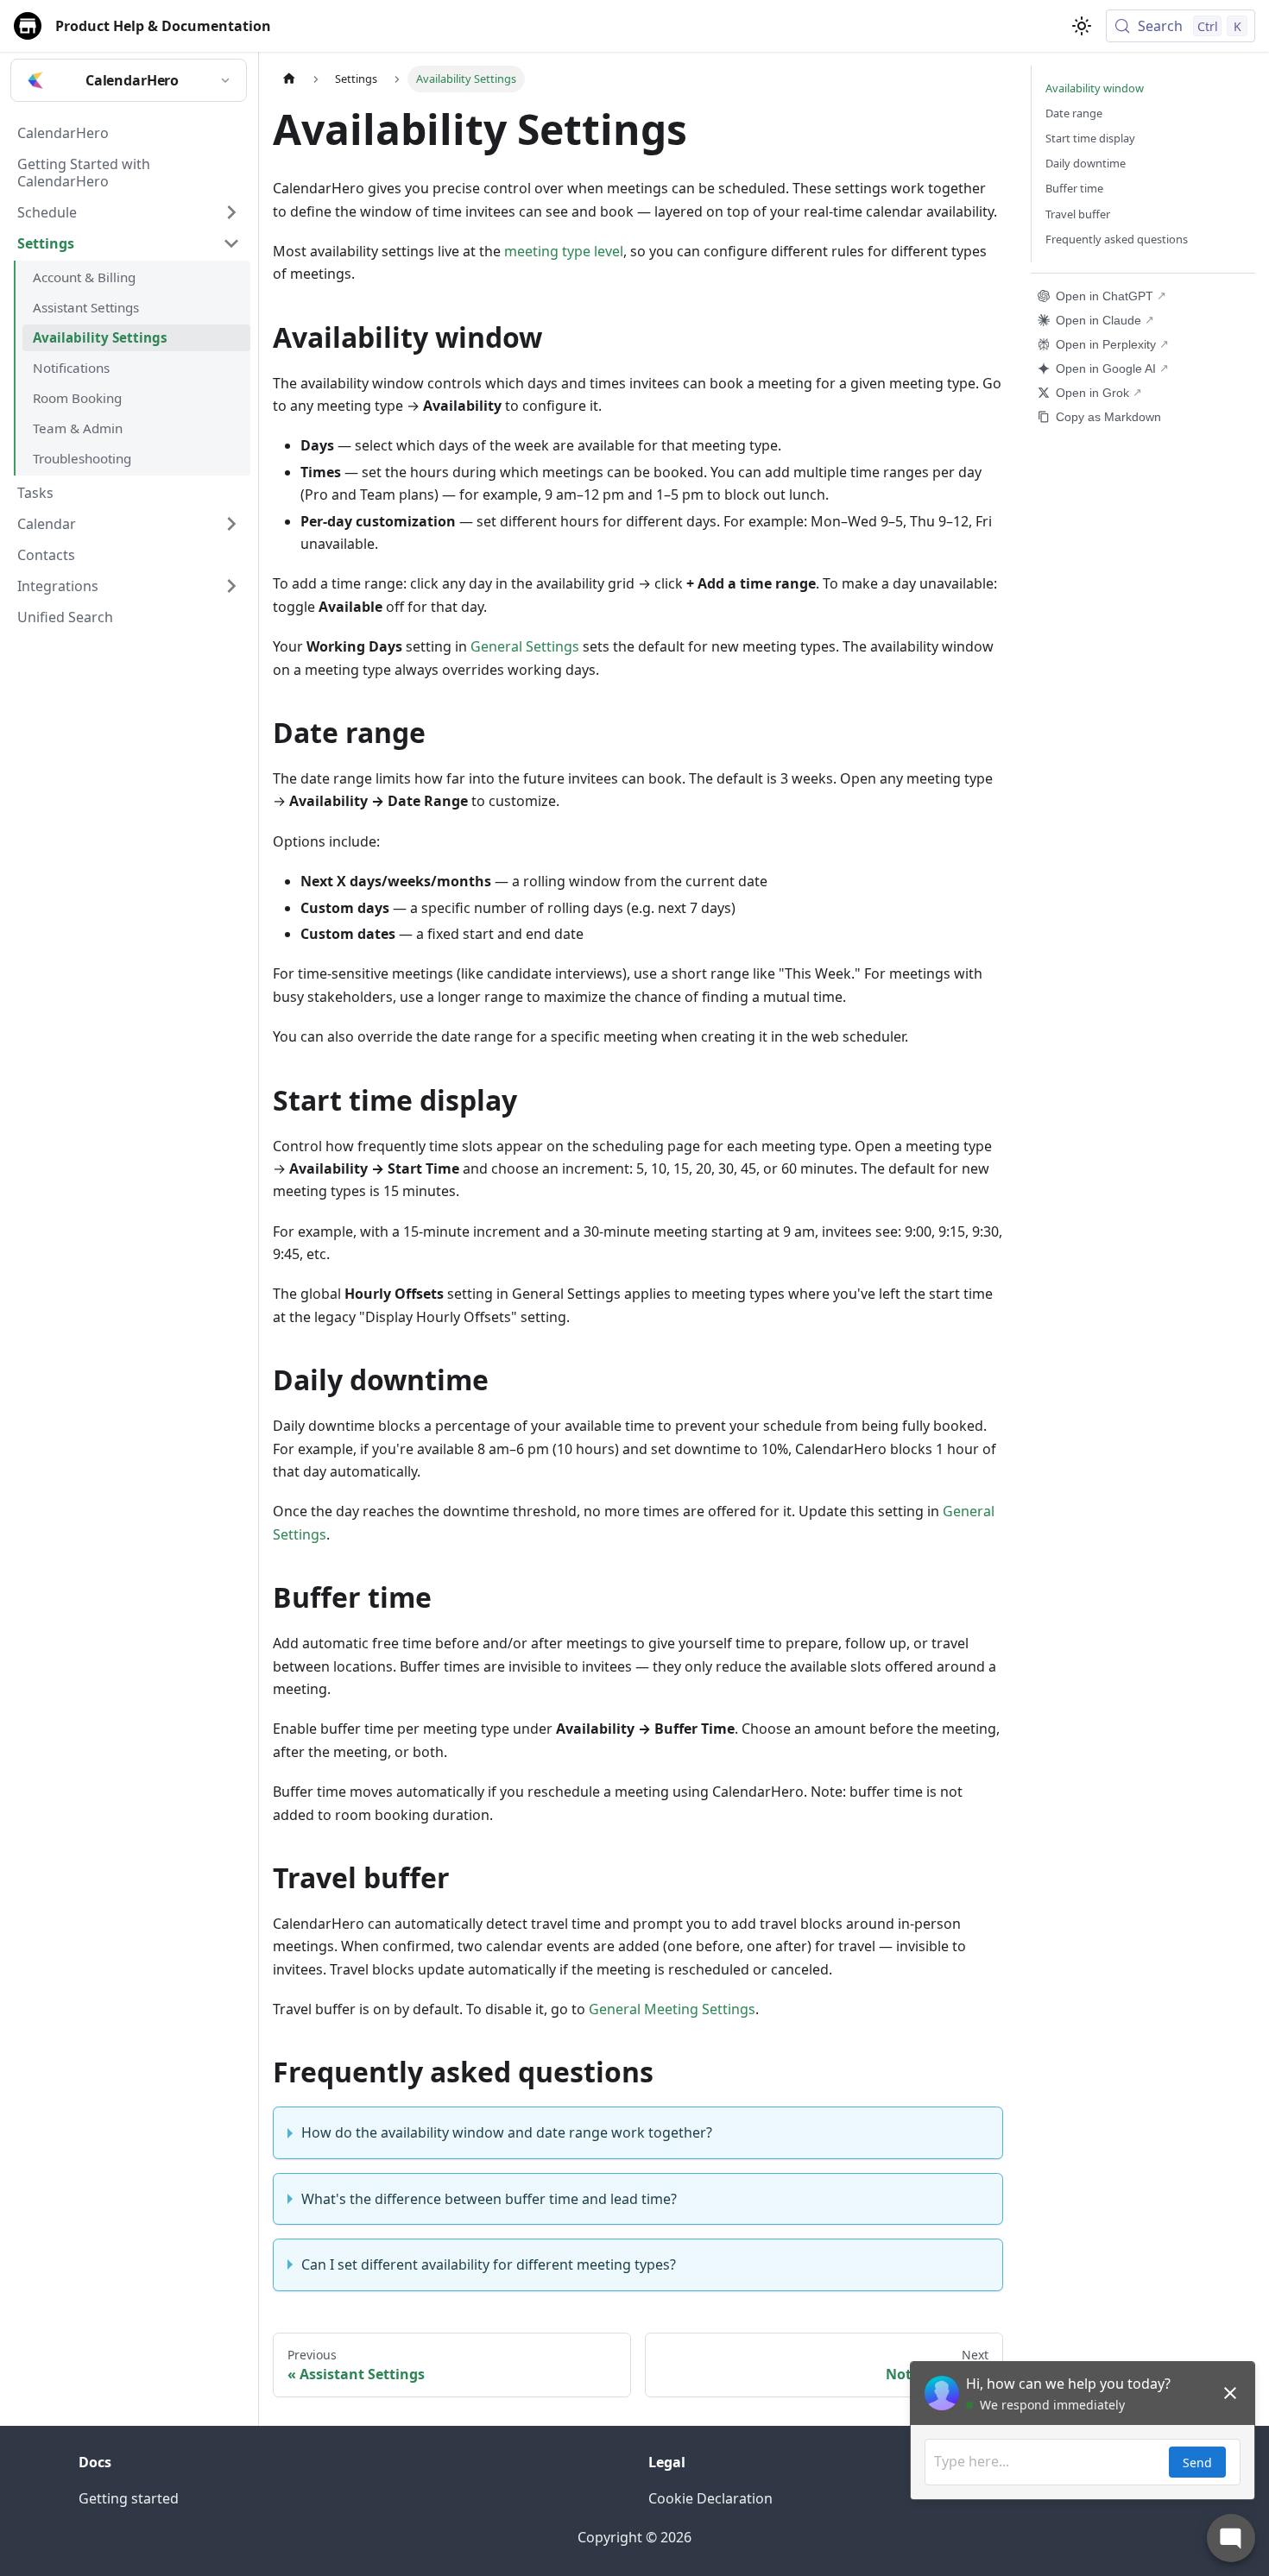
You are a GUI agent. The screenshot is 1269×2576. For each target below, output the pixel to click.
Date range (1074, 113)
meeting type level (564, 251)
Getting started (129, 2498)
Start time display (1090, 138)
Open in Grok (1092, 393)
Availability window (1095, 88)
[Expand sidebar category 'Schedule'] (231, 212)
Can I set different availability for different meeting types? (489, 2264)
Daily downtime (1086, 163)
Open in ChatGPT (1105, 296)
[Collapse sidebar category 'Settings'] (231, 243)
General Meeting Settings (672, 2009)
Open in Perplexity (1106, 344)
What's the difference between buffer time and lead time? (489, 2199)
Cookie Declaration (710, 2498)
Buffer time (1074, 188)
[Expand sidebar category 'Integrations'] (231, 586)
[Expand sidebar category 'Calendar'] (231, 524)
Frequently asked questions (1117, 239)
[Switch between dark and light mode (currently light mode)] (1082, 26)
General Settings (525, 646)
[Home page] (289, 79)
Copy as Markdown (1108, 417)
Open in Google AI (1106, 368)
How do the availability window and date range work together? (507, 2132)
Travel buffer (1078, 214)
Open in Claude (1099, 320)
